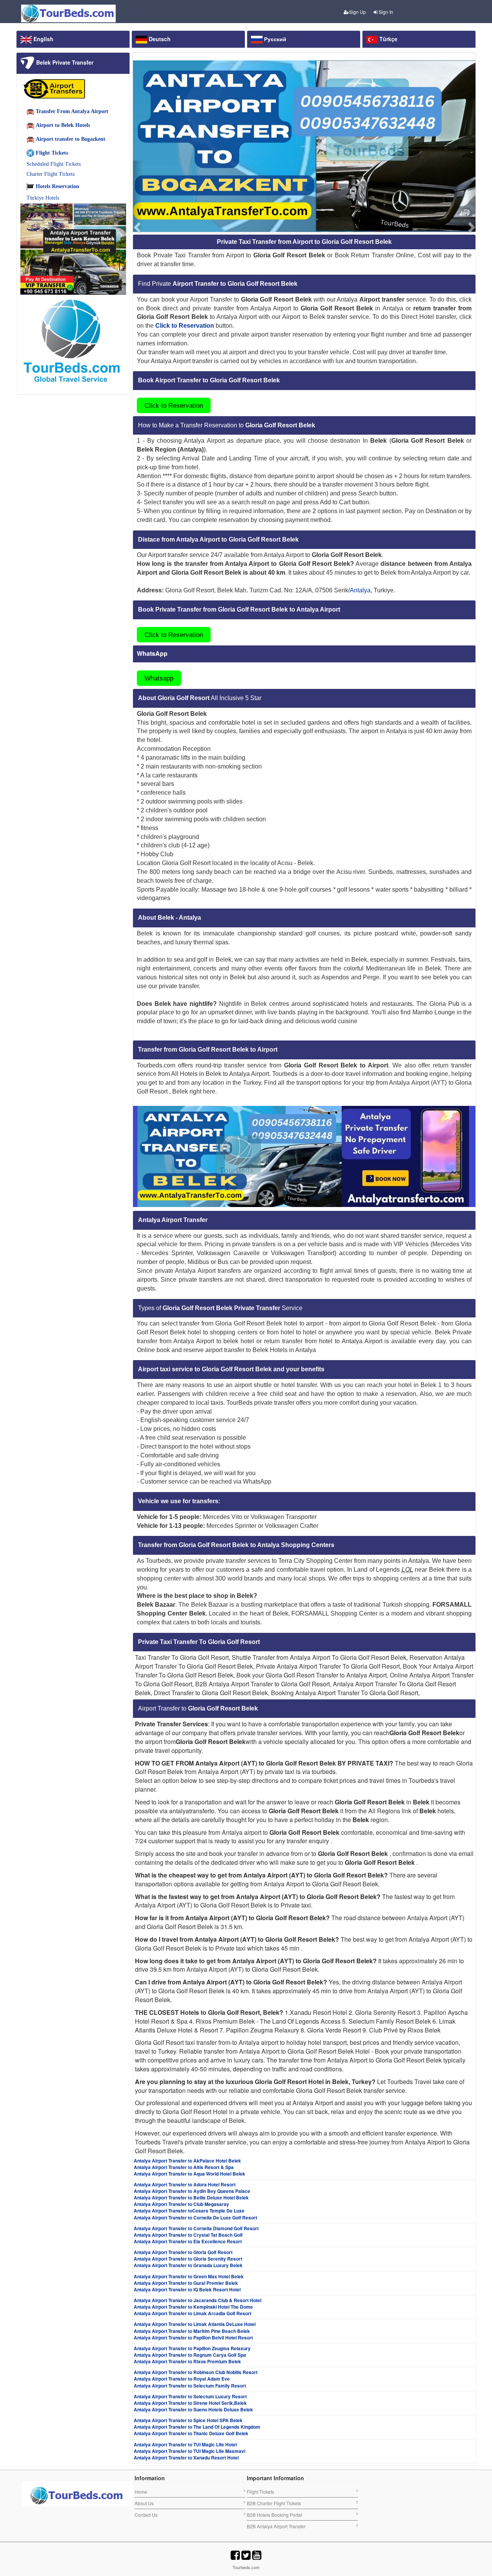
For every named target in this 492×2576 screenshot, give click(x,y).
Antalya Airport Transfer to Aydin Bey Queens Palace (192, 2191)
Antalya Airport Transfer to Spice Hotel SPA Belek (188, 2420)
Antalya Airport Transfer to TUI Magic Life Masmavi (189, 2451)
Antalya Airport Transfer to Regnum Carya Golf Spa (190, 2355)
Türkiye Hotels (43, 198)
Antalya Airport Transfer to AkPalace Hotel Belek (187, 2161)
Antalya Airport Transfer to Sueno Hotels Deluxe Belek (193, 2409)
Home (141, 2492)
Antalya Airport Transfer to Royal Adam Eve (182, 2379)
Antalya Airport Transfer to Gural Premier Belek (186, 2283)
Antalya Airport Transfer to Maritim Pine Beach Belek (192, 2331)
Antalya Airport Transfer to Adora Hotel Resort (185, 2184)
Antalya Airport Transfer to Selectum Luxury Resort (190, 2396)
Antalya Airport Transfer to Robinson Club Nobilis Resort (196, 2372)
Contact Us (146, 2515)
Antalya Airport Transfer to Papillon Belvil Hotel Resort (193, 2338)
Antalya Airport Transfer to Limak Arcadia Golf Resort (193, 2313)
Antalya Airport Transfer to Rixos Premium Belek (187, 2361)
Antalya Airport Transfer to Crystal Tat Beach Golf (188, 2235)
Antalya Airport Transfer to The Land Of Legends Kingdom (197, 2427)
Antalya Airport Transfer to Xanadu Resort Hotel (186, 2458)
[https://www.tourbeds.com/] (77, 2495)
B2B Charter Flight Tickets (274, 2503)
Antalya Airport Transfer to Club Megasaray (181, 2204)
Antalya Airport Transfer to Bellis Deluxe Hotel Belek (191, 2198)
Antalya (360, 590)
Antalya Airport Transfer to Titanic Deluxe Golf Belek (191, 2433)
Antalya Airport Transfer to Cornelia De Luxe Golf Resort (195, 2218)
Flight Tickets (260, 2492)
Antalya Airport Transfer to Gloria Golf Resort (183, 2252)
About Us (144, 2503)
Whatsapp (159, 678)
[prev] (138, 196)
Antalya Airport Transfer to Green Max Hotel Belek (189, 2276)
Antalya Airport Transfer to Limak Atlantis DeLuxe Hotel (195, 2324)
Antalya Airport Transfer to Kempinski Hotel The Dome (193, 2307)
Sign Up (357, 12)
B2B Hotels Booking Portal (274, 2515)
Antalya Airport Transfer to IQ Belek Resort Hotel (187, 2289)
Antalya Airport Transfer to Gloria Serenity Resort (188, 2259)
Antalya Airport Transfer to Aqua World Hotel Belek (189, 2174)
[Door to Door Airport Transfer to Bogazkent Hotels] (304, 146)
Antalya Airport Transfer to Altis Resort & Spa (184, 2167)
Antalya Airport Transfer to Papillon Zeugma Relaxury (192, 2348)
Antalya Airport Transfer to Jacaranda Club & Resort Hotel (198, 2300)
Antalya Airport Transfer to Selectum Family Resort (190, 2386)
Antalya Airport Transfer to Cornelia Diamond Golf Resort (196, 2228)
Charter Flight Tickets (51, 174)
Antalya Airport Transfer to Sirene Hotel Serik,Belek (190, 2403)
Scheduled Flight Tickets (54, 164)
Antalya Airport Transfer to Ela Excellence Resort (188, 2241)
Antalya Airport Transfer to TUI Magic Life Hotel (185, 2444)
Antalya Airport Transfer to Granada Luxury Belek (188, 2265)
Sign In (385, 12)
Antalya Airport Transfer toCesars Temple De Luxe (189, 2211)
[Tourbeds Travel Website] (304, 1155)
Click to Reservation (174, 405)
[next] (471, 196)
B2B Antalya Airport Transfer (276, 2526)
